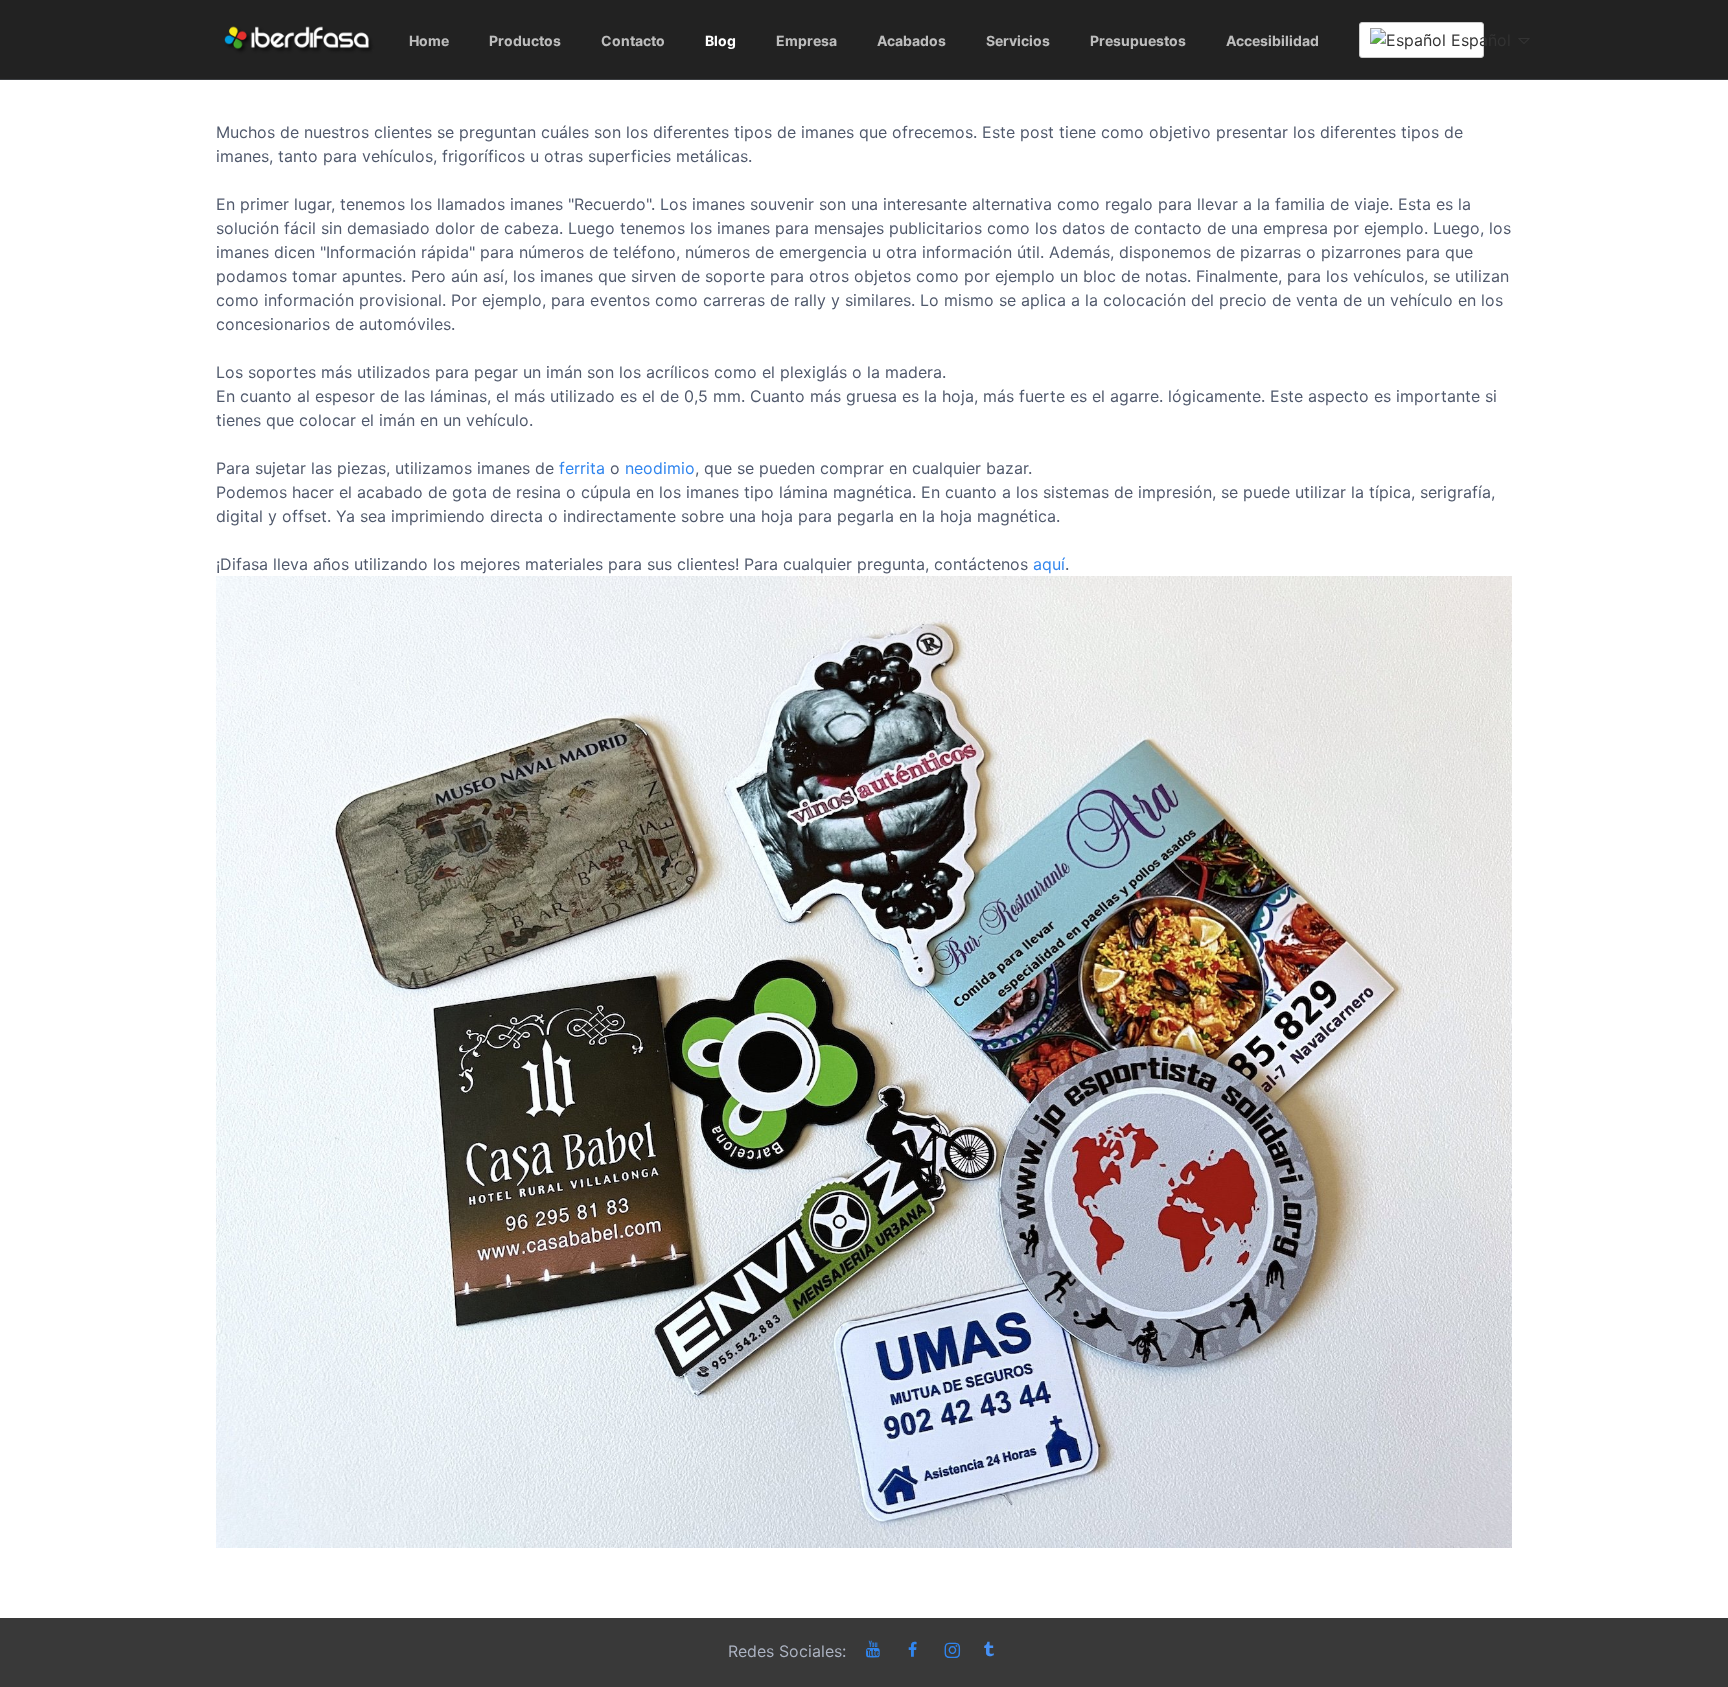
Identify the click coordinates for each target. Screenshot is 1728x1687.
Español (1465, 40)
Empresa (806, 40)
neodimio (660, 468)
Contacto (633, 40)
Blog (720, 40)
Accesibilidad (1272, 40)
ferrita (582, 468)
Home (429, 40)
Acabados (911, 40)
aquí (1049, 564)
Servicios (1018, 40)
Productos (525, 40)
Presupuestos (1138, 40)
